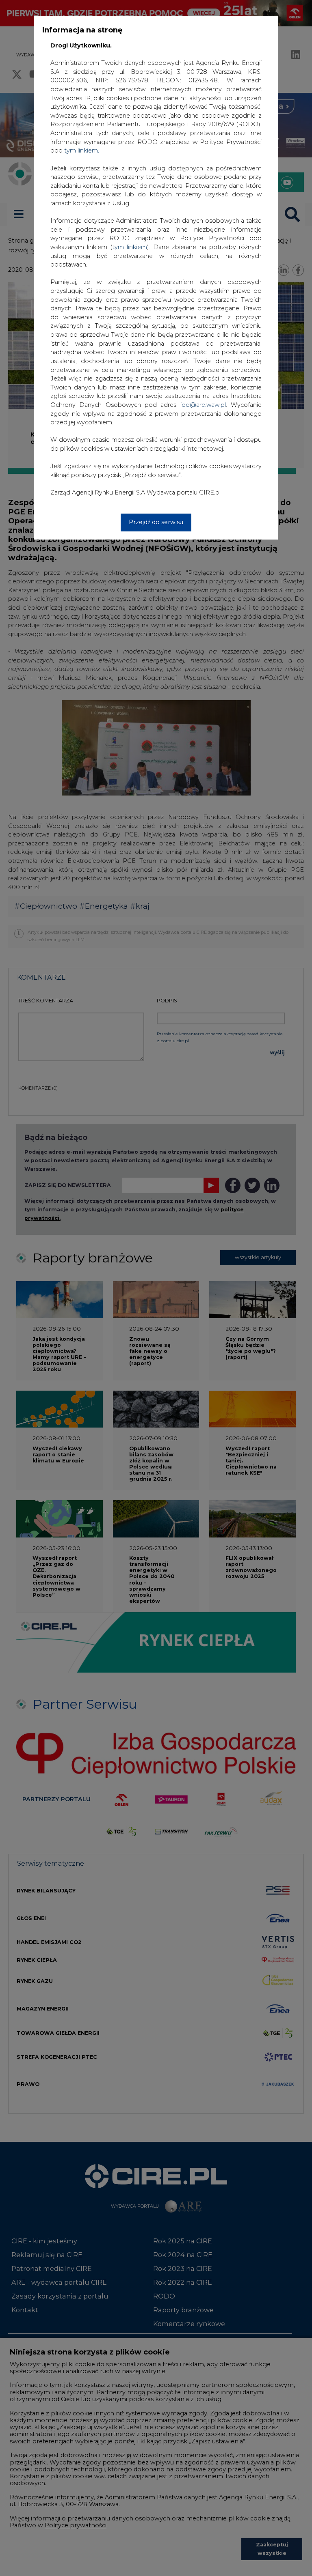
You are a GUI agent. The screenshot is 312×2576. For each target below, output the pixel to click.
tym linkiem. (82, 151)
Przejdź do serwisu (156, 522)
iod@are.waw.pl (203, 405)
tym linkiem (130, 247)
